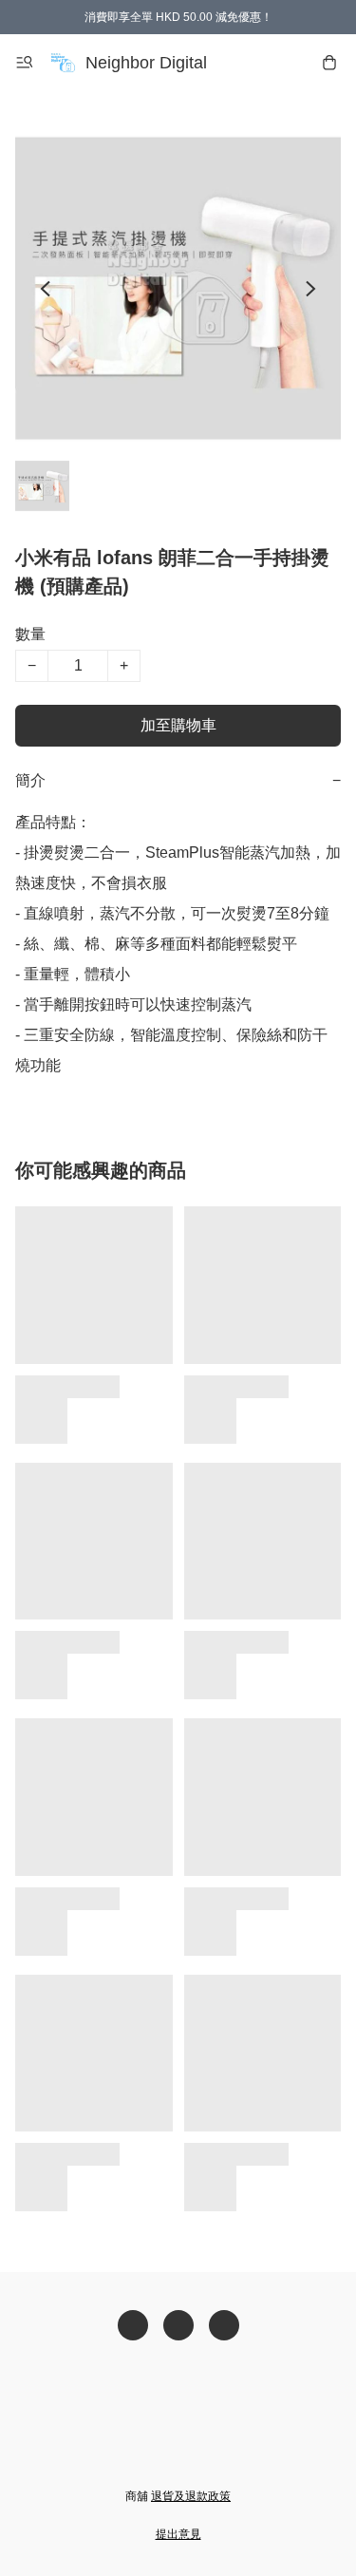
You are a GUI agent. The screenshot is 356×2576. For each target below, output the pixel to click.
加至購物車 (178, 725)
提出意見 (178, 2534)
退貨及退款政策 (191, 2496)
